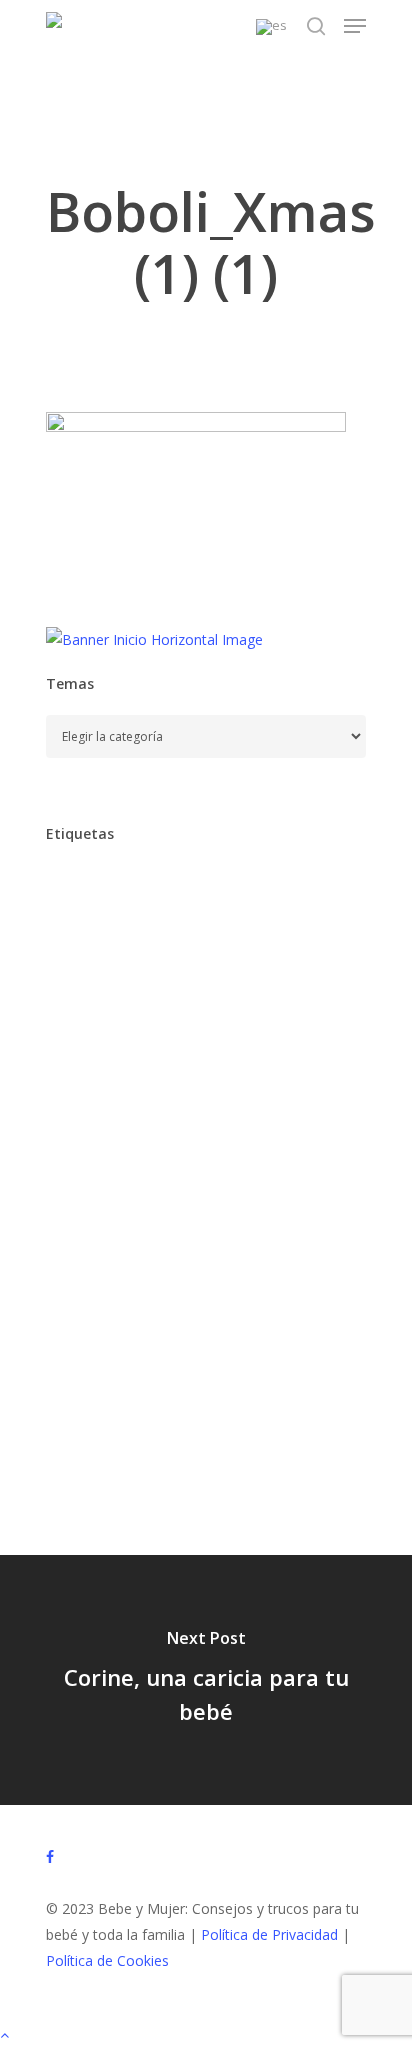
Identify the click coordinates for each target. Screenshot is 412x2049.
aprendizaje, (96, 932)
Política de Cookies (107, 1960)
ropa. (158, 1394)
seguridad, (90, 1436)
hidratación (172, 1226)
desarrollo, (190, 1058)
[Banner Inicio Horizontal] (154, 639)
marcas (180, 1310)
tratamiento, (98, 1478)
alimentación (98, 890)
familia (79, 1184)
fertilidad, (167, 1184)
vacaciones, (213, 1478)
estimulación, (286, 1142)
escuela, (182, 1142)
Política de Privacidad (269, 1934)
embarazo (89, 1142)
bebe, (262, 932)
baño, (189, 932)
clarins (77, 1016)
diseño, (81, 1100)
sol (168, 1436)
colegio (239, 1016)
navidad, (168, 1352)
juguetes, (256, 1268)
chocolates (252, 974)
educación (268, 1100)
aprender (203, 890)
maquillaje (89, 1310)
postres (81, 1394)
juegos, (168, 1268)
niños (250, 1352)
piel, (316, 1352)
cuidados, (88, 1058)
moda (257, 1310)
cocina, (157, 1016)
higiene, (269, 1226)
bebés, (78, 974)
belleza (158, 974)
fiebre (253, 1184)
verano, (311, 1478)
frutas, (78, 1226)
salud (228, 1394)
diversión (170, 1100)
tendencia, (247, 1436)
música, (81, 1352)
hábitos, (83, 1268)
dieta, (279, 1058)
